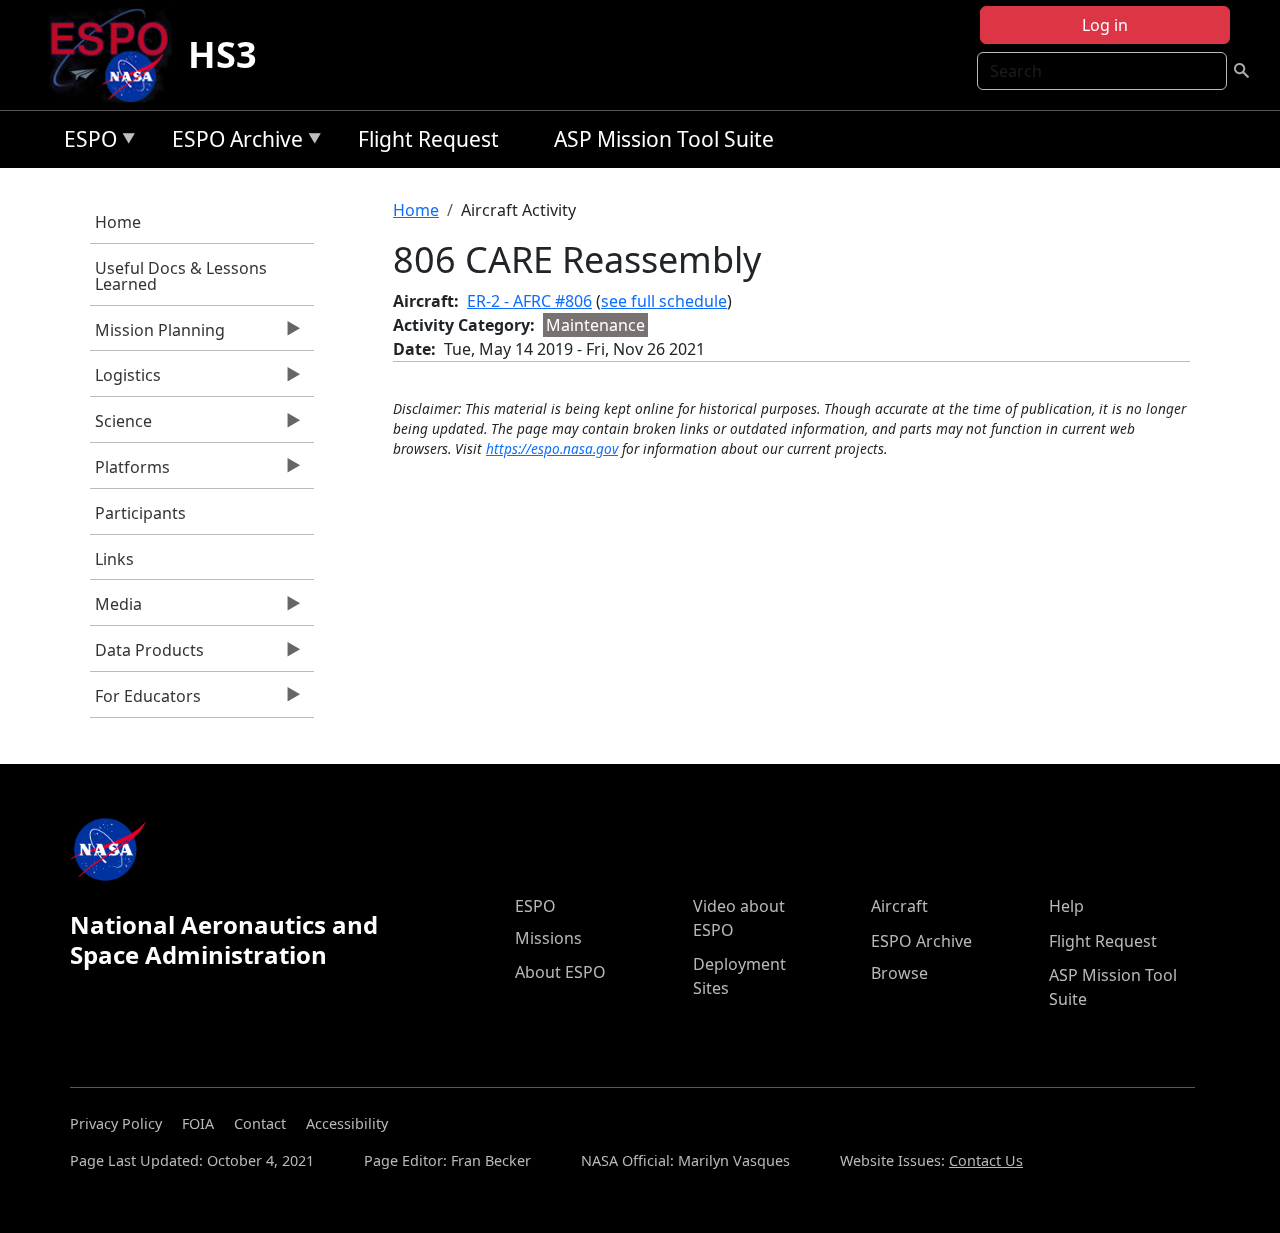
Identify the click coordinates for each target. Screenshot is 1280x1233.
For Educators (145, 701)
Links (114, 559)
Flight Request (428, 139)
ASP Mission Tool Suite (664, 139)
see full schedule (664, 301)
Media (116, 609)
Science (121, 426)
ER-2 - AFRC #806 (529, 301)
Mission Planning (157, 335)
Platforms (130, 472)
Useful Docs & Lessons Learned (181, 276)
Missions (548, 938)
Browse (899, 973)
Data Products (147, 655)
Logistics (125, 380)
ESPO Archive (232, 142)
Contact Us (986, 1160)
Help (1066, 906)
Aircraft (899, 906)
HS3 (222, 54)
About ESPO (560, 972)
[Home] (117, 55)
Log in (1105, 25)
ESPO (85, 142)
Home (118, 222)
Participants (140, 513)
